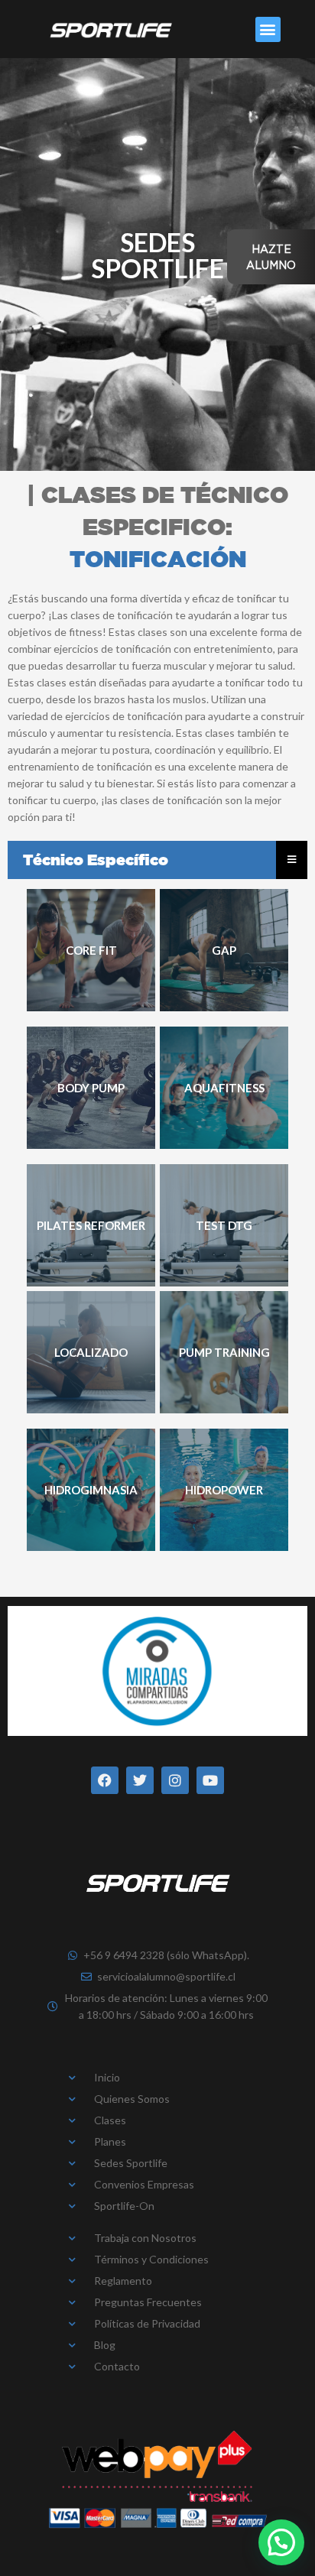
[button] (268, 29)
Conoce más (91, 951)
